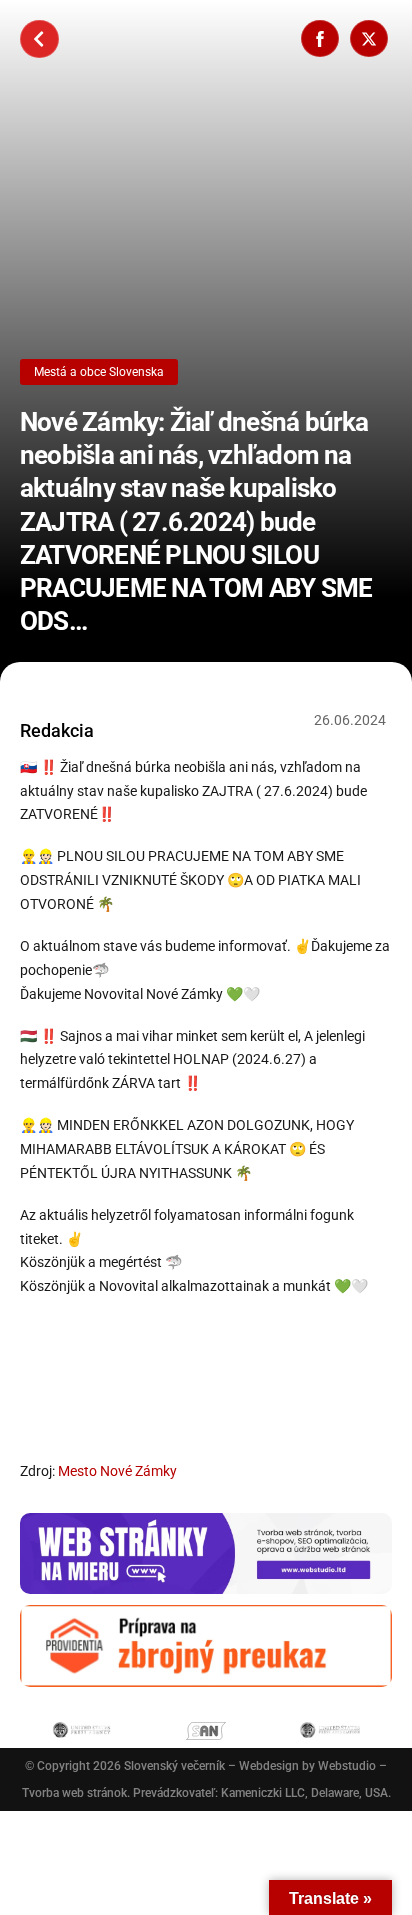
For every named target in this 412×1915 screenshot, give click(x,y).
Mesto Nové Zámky (117, 1471)
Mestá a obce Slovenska (99, 372)
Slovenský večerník (174, 1766)
